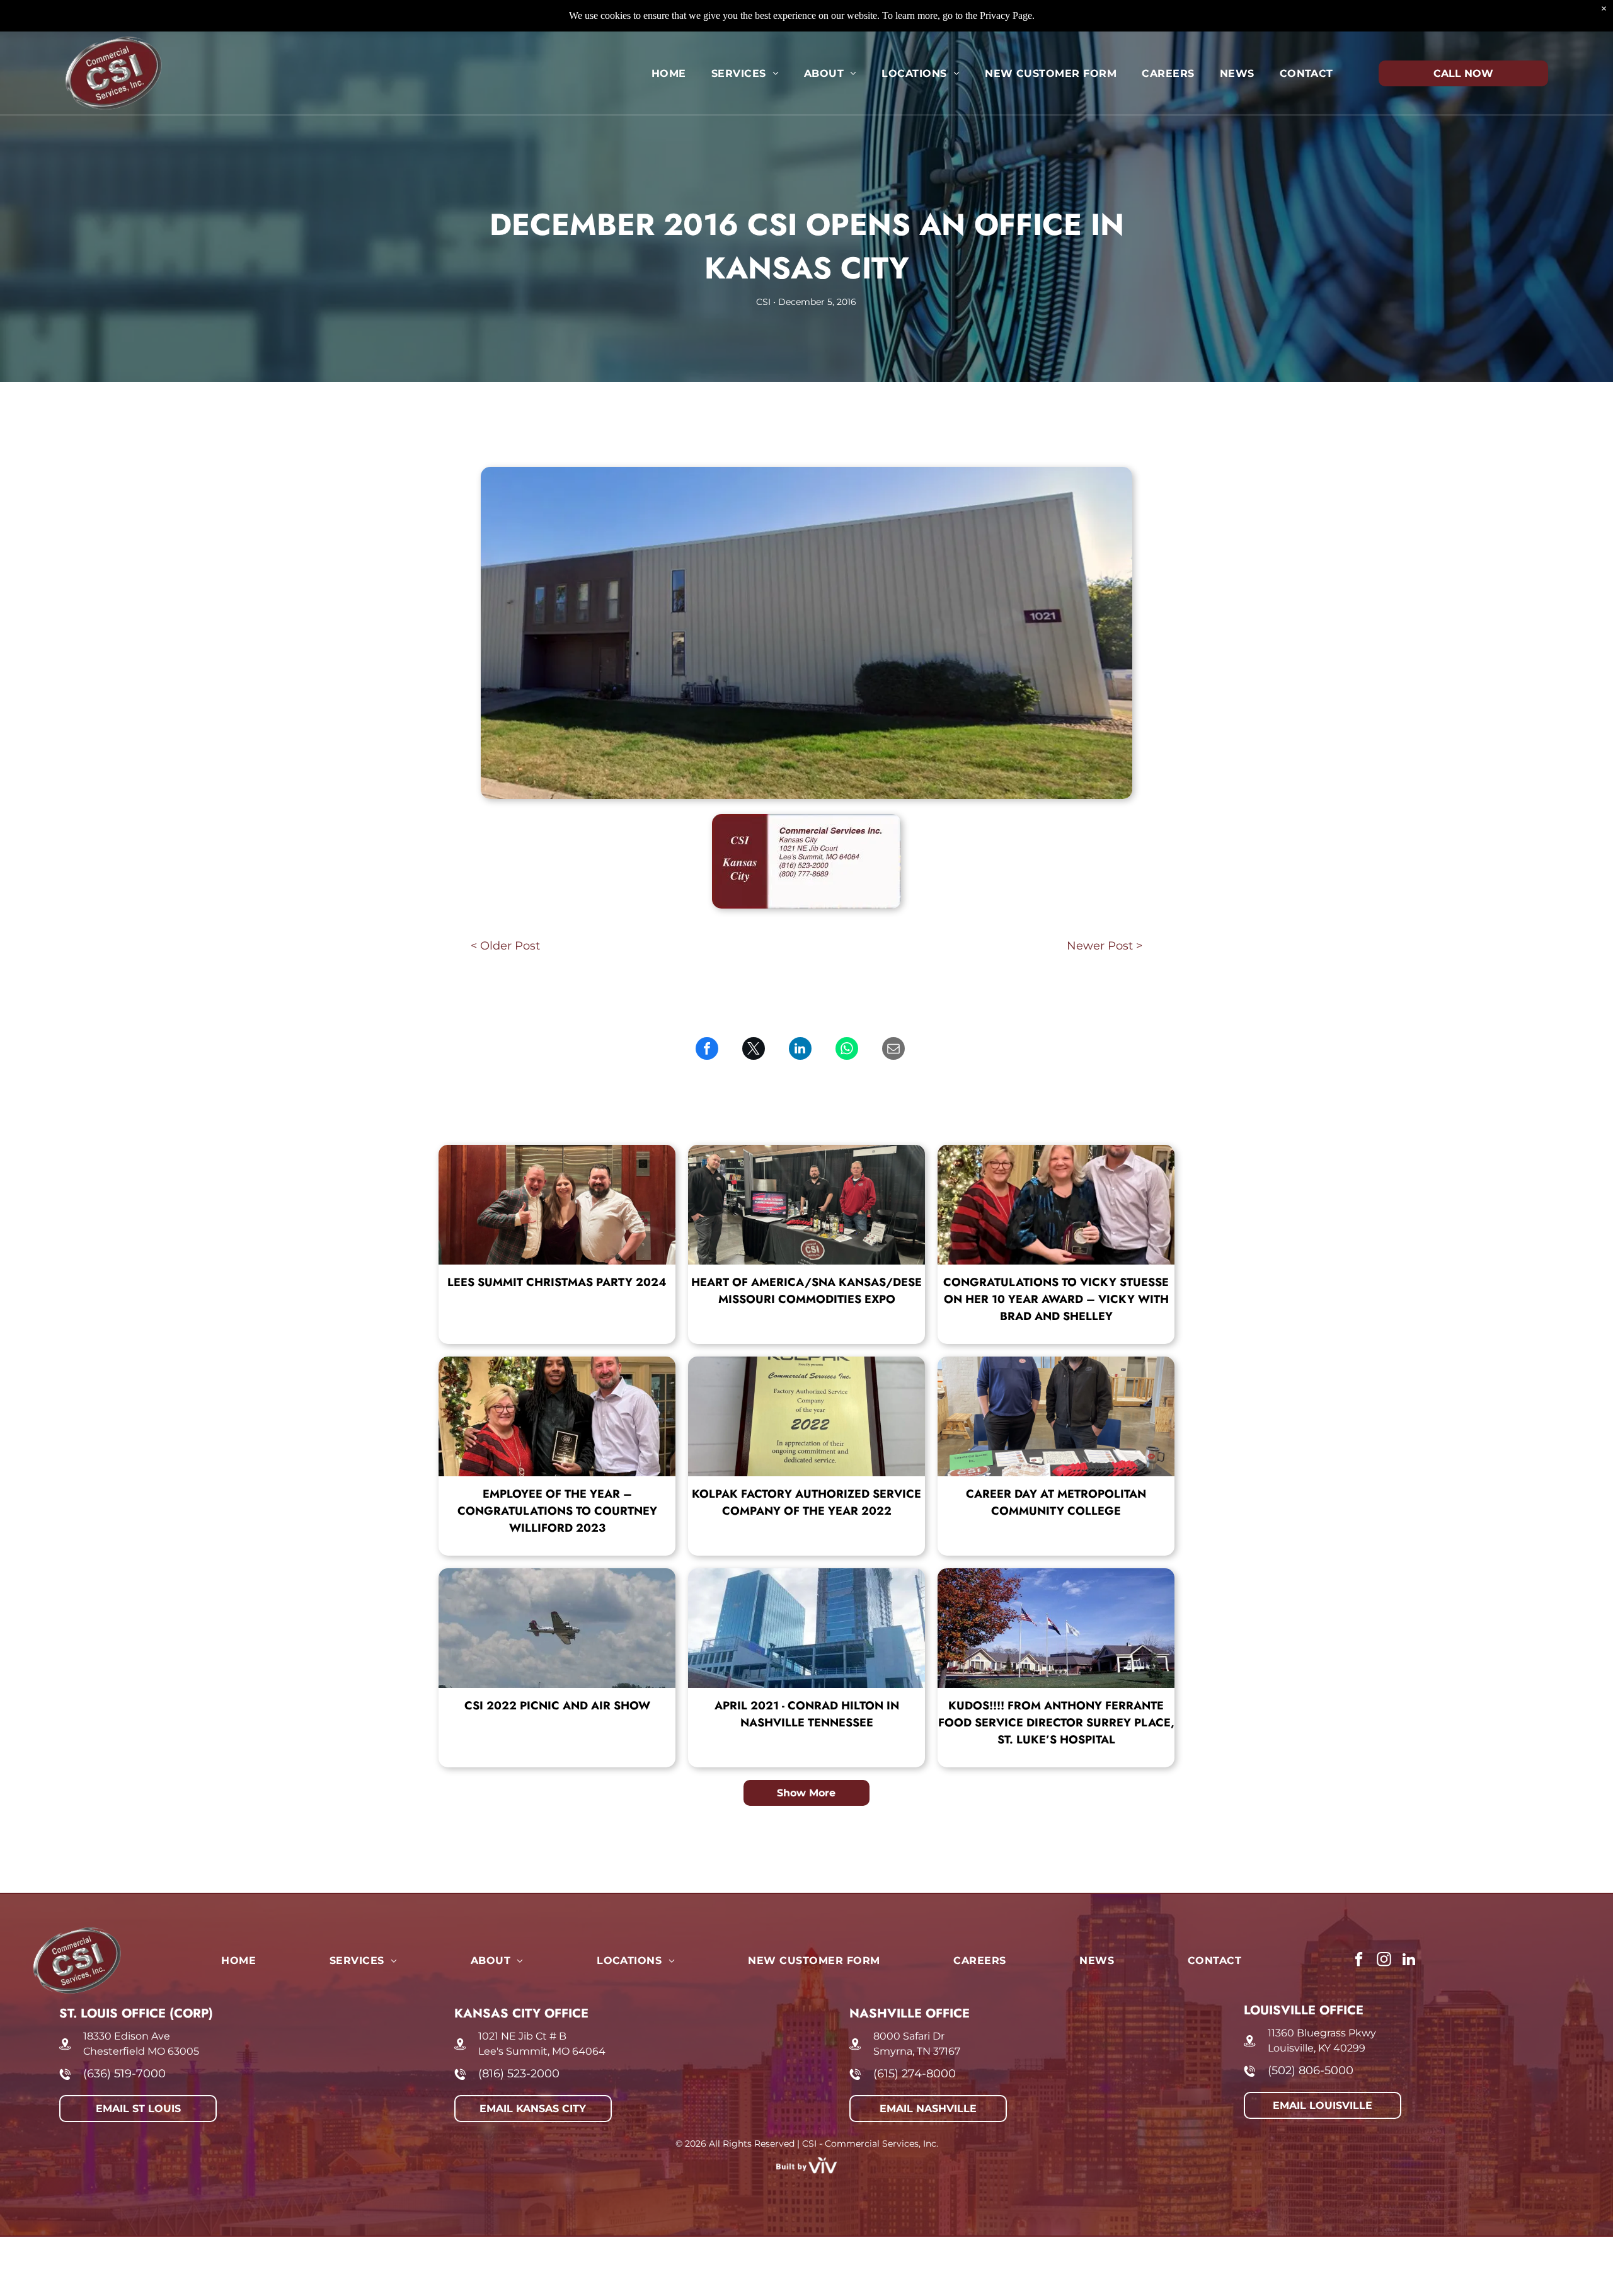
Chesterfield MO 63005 (141, 2051)
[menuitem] (669, 73)
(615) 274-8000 (915, 2074)
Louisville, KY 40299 (1317, 2048)
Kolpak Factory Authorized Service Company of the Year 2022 (806, 1502)
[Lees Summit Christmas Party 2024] (557, 1205)
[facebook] (1359, 1961)
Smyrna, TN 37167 (917, 2051)
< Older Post (505, 946)
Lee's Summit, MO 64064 (542, 2051)
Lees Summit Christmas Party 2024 (557, 1282)
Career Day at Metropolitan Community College (1056, 1502)
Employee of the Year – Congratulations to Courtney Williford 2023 (557, 1511)
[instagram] (1384, 1961)
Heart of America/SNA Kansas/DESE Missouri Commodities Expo (806, 1291)
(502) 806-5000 (1311, 2070)
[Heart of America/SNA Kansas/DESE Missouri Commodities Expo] (806, 1205)
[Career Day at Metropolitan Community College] (1056, 1416)
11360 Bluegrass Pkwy (1322, 2033)
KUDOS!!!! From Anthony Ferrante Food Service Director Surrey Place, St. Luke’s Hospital (1056, 1723)
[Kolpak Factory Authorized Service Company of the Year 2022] (806, 1416)
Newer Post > (1105, 946)
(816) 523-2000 (519, 2074)
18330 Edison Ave (127, 2036)
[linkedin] (1409, 1961)
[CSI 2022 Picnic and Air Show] (557, 1628)
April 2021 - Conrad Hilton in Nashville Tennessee (807, 1714)
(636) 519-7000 (124, 2074)
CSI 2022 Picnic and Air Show (557, 1706)
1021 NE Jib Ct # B (522, 2036)
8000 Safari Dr (909, 2036)
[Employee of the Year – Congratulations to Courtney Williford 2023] (557, 1416)
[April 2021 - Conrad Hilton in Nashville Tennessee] (806, 1628)
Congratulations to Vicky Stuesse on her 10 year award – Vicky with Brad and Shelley (1056, 1299)
